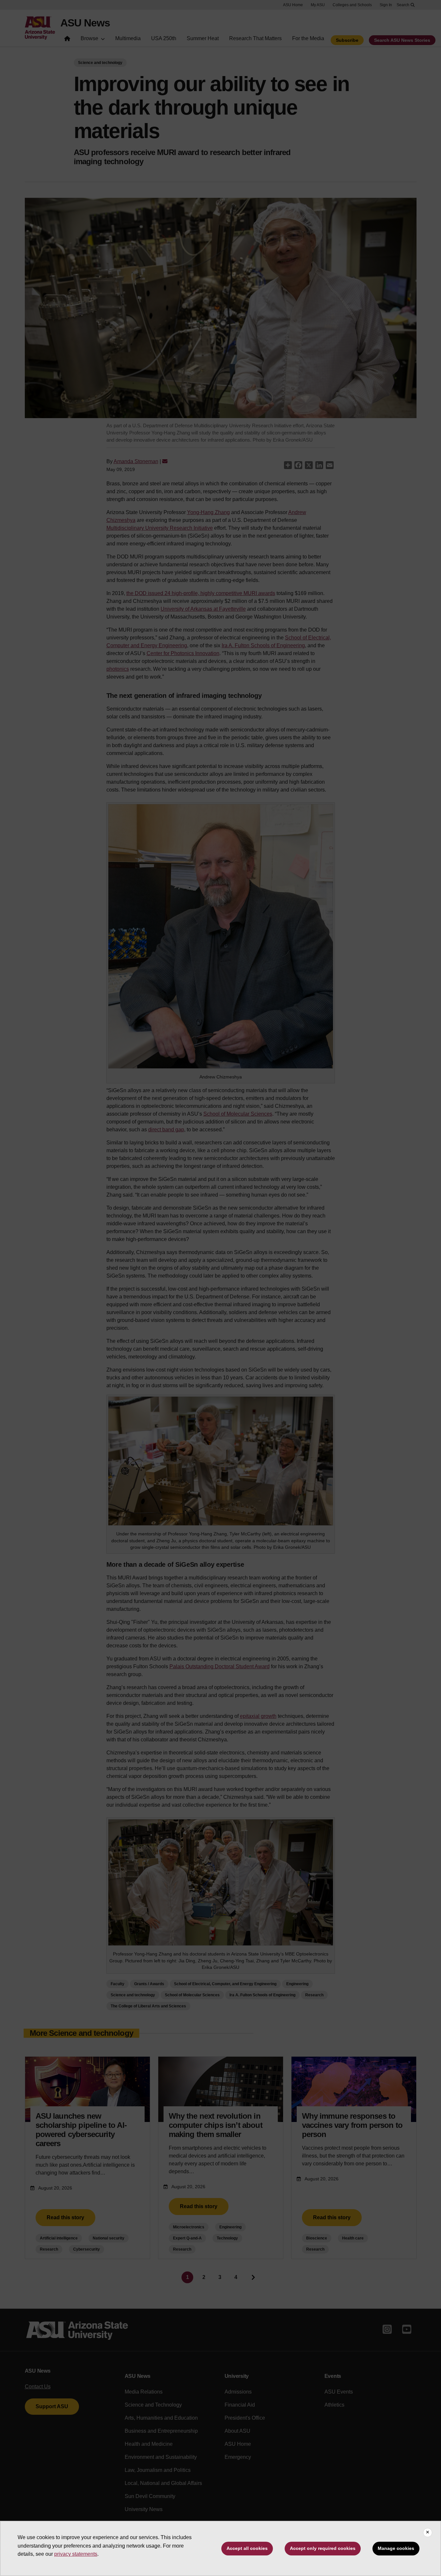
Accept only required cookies (323, 2548)
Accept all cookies (247, 2548)
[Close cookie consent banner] (428, 2533)
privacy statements (76, 2554)
